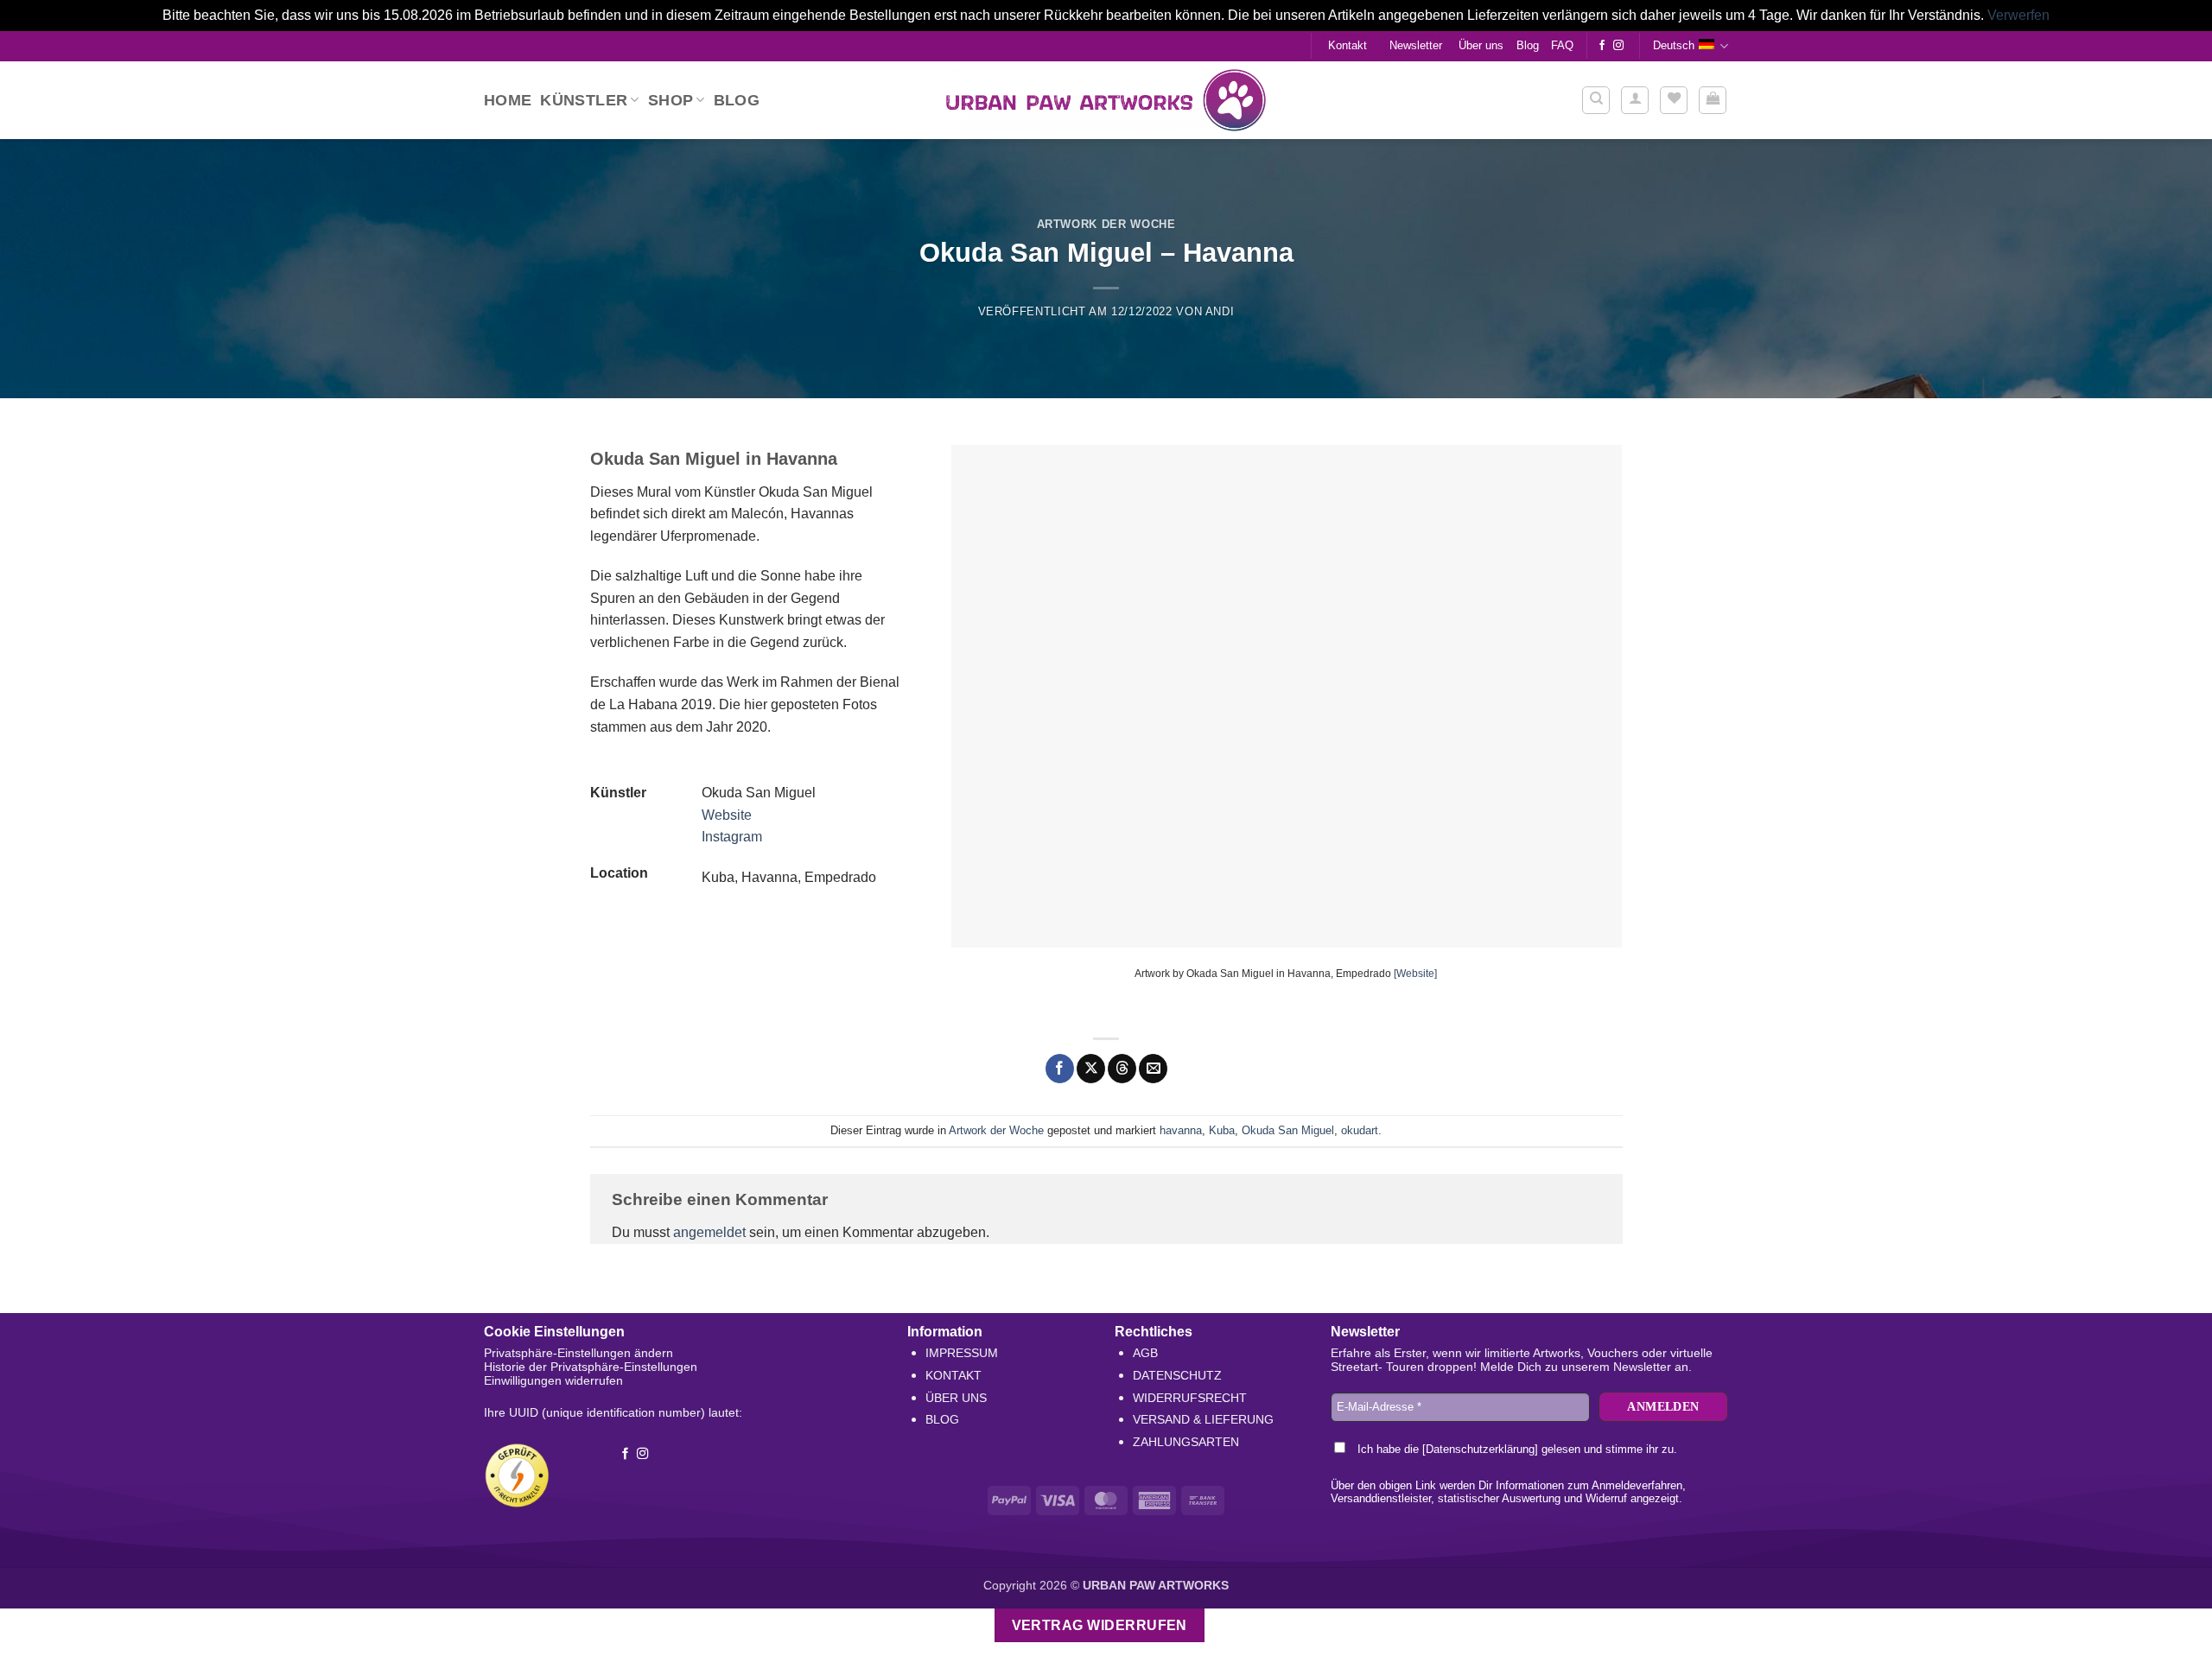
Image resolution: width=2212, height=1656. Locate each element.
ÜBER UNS (956, 1398)
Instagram (732, 837)
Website (727, 815)
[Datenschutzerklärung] (1480, 1449)
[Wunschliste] (1674, 100)
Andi (1220, 311)
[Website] (1415, 974)
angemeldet (709, 1232)
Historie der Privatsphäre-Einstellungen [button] (591, 1367)
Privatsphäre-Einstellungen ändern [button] (578, 1353)
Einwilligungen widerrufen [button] (553, 1380)
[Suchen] (1596, 100)
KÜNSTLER (584, 100)
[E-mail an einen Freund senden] (1153, 1069)
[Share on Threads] (1122, 1069)
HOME (508, 100)
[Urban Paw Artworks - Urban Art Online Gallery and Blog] (1106, 100)
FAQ (1562, 45)
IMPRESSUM (962, 1353)
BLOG (942, 1419)
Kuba (1222, 1130)
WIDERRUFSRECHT (1190, 1398)
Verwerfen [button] (2018, 15)
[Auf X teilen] (1091, 1069)
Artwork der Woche (1106, 224)
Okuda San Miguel (1288, 1130)
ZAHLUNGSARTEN (1186, 1442)
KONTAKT (953, 1375)
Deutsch (1674, 45)
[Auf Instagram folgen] (1618, 46)
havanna (1181, 1130)
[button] (1635, 100)
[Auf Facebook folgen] (1602, 46)
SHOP (671, 100)
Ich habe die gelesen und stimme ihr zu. (1516, 1449)
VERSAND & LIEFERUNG (1203, 1419)
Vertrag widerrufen (1100, 1625)
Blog (1528, 45)
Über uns (1481, 45)
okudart (1360, 1130)
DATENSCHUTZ (1177, 1375)
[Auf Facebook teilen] (1060, 1069)
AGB (1145, 1353)
